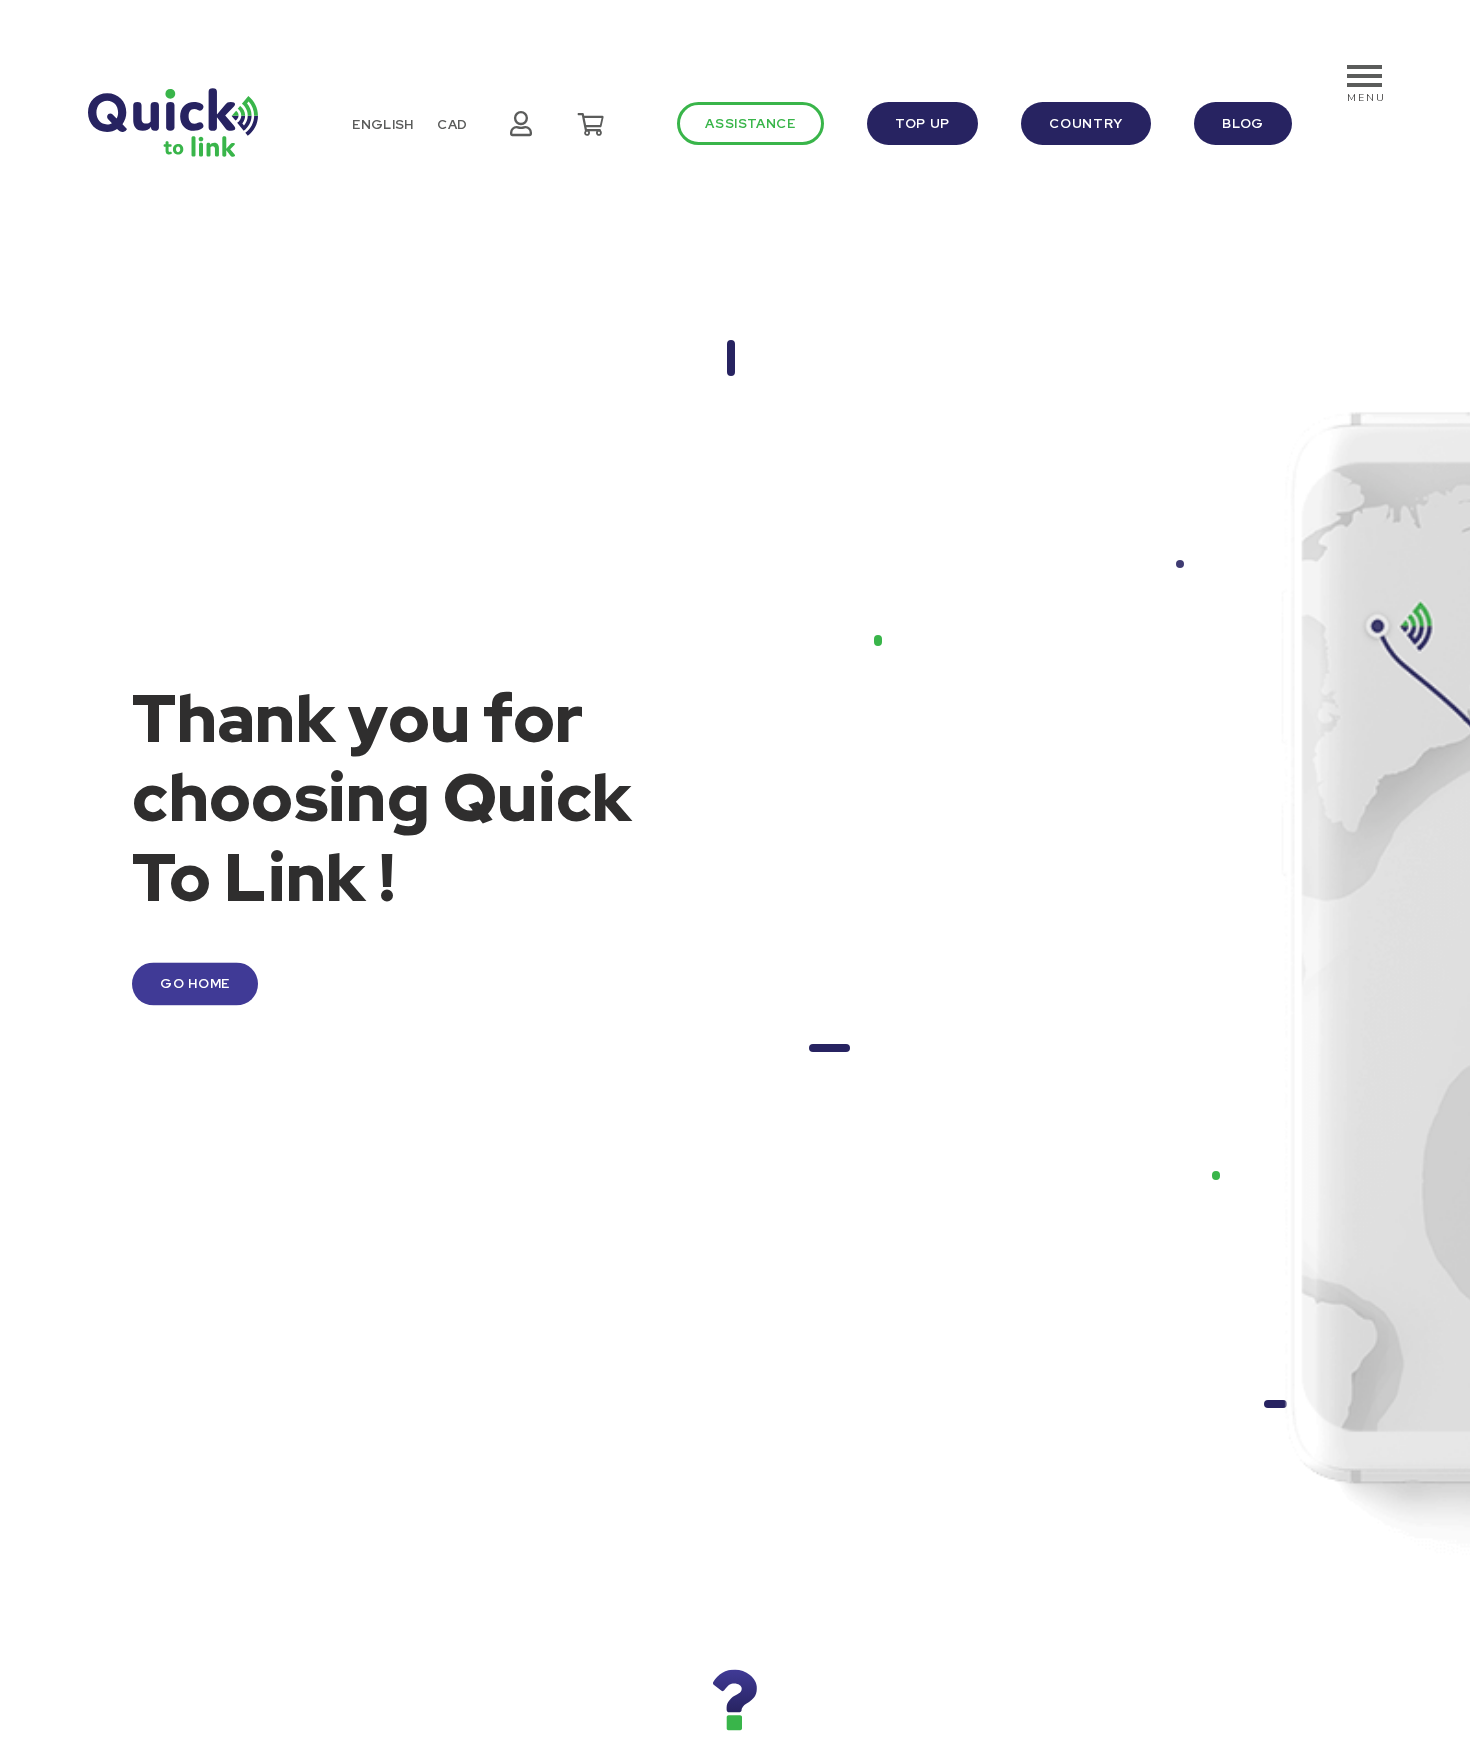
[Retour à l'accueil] (173, 122)
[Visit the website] (735, 1700)
